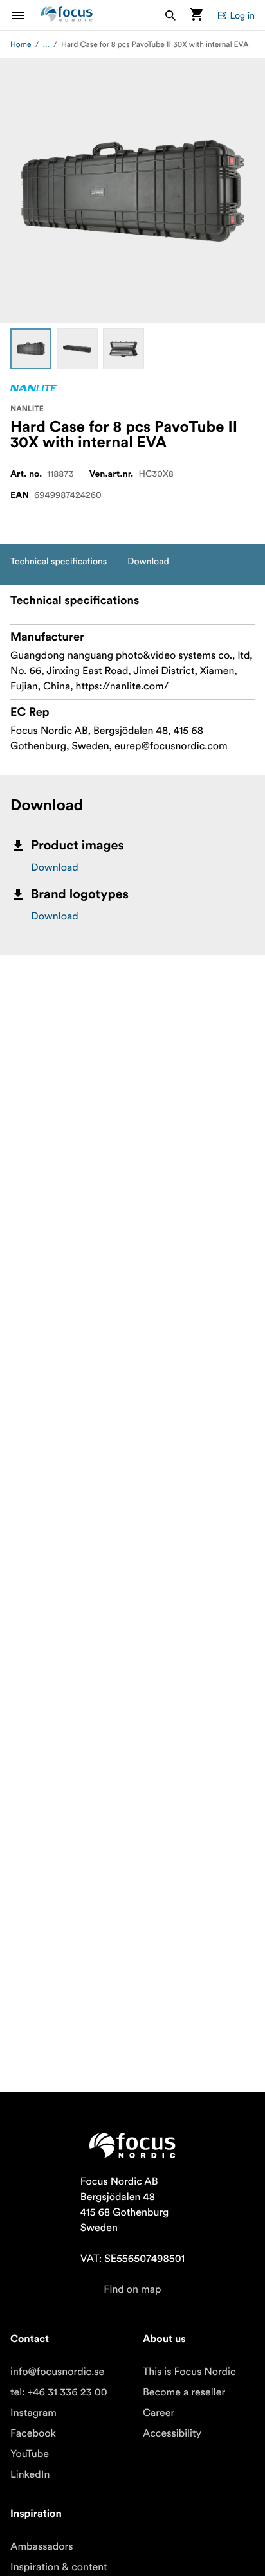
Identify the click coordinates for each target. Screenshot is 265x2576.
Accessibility (172, 2433)
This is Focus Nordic (189, 2372)
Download (55, 867)
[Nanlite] (33, 388)
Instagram (33, 2413)
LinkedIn (30, 2474)
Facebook (33, 2433)
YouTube (30, 2454)
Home (21, 45)
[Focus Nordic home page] (67, 15)
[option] (31, 349)
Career (159, 2413)
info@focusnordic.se (57, 2372)
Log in (242, 15)
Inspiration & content (59, 2567)
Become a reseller (184, 2392)
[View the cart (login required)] (196, 15)
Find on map (132, 2289)
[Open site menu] (26, 15)
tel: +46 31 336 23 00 (59, 2392)
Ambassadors (42, 2546)
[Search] (170, 15)
